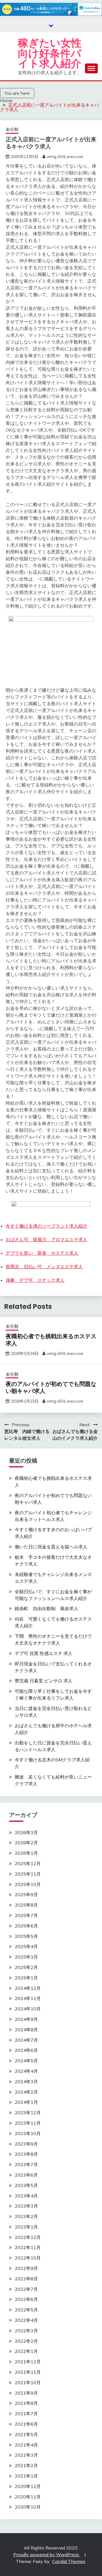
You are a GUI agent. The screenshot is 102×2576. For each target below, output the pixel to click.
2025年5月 (26, 1936)
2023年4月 (26, 2196)
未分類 (12, 129)
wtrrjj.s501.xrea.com (65, 157)
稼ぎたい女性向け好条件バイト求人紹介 (50, 53)
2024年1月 (26, 2102)
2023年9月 (26, 2144)
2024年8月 (26, 2030)
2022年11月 (28, 2247)
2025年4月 (26, 1946)
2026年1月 (26, 1853)
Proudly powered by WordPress (47, 2555)
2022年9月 (26, 2268)
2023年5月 (26, 2185)
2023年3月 (26, 2206)
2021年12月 (28, 2362)
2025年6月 (26, 1926)
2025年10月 (28, 1884)
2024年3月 (26, 2082)
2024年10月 (28, 2009)
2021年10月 (28, 2382)
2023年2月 (26, 2216)
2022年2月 (26, 2341)
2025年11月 (28, 1874)
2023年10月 (28, 2133)
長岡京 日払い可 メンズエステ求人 (44, 1267)
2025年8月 (26, 1905)
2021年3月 (26, 2455)
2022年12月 (28, 2237)
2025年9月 (26, 1894)
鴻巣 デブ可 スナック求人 (35, 1280)
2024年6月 (26, 2050)
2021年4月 (26, 2445)
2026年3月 (26, 1832)
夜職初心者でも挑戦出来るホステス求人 (51, 1340)
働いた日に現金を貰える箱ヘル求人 (51, 1547)
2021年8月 (26, 2403)
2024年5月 (26, 2061)
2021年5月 (26, 2434)
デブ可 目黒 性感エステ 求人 (44, 1653)
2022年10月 (28, 2258)
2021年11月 (28, 2372)
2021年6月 (26, 2424)
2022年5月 (26, 2310)
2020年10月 (28, 2507)
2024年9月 (26, 2019)
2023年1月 (26, 2227)
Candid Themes (69, 2561)
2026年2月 (26, 1843)
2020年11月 (28, 2497)
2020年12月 (28, 2486)
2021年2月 (26, 2465)
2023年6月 (26, 2175)
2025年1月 (26, 1978)
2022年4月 (26, 2320)
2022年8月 (26, 2279)
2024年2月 (26, 2092)
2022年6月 (26, 2299)
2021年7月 (26, 2414)
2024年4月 (26, 2071)
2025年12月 (28, 1863)
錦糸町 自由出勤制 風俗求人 (46, 1608)
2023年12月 (28, 2113)
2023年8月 (26, 2154)
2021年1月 (26, 2476)
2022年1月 (26, 2351)
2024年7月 (26, 2040)
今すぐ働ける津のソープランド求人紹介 (46, 1226)
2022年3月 (26, 2331)
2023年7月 (26, 2164)
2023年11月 (28, 2123)
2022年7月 (26, 2289)
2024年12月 (28, 1988)
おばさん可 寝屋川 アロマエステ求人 (46, 1239)
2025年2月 (26, 1967)
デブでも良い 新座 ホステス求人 (42, 1253)
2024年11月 (28, 1998)
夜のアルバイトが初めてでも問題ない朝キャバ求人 (51, 1387)
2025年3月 (26, 1957)
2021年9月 (26, 2393)
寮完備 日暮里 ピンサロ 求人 (44, 1681)
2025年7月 (26, 1915)
